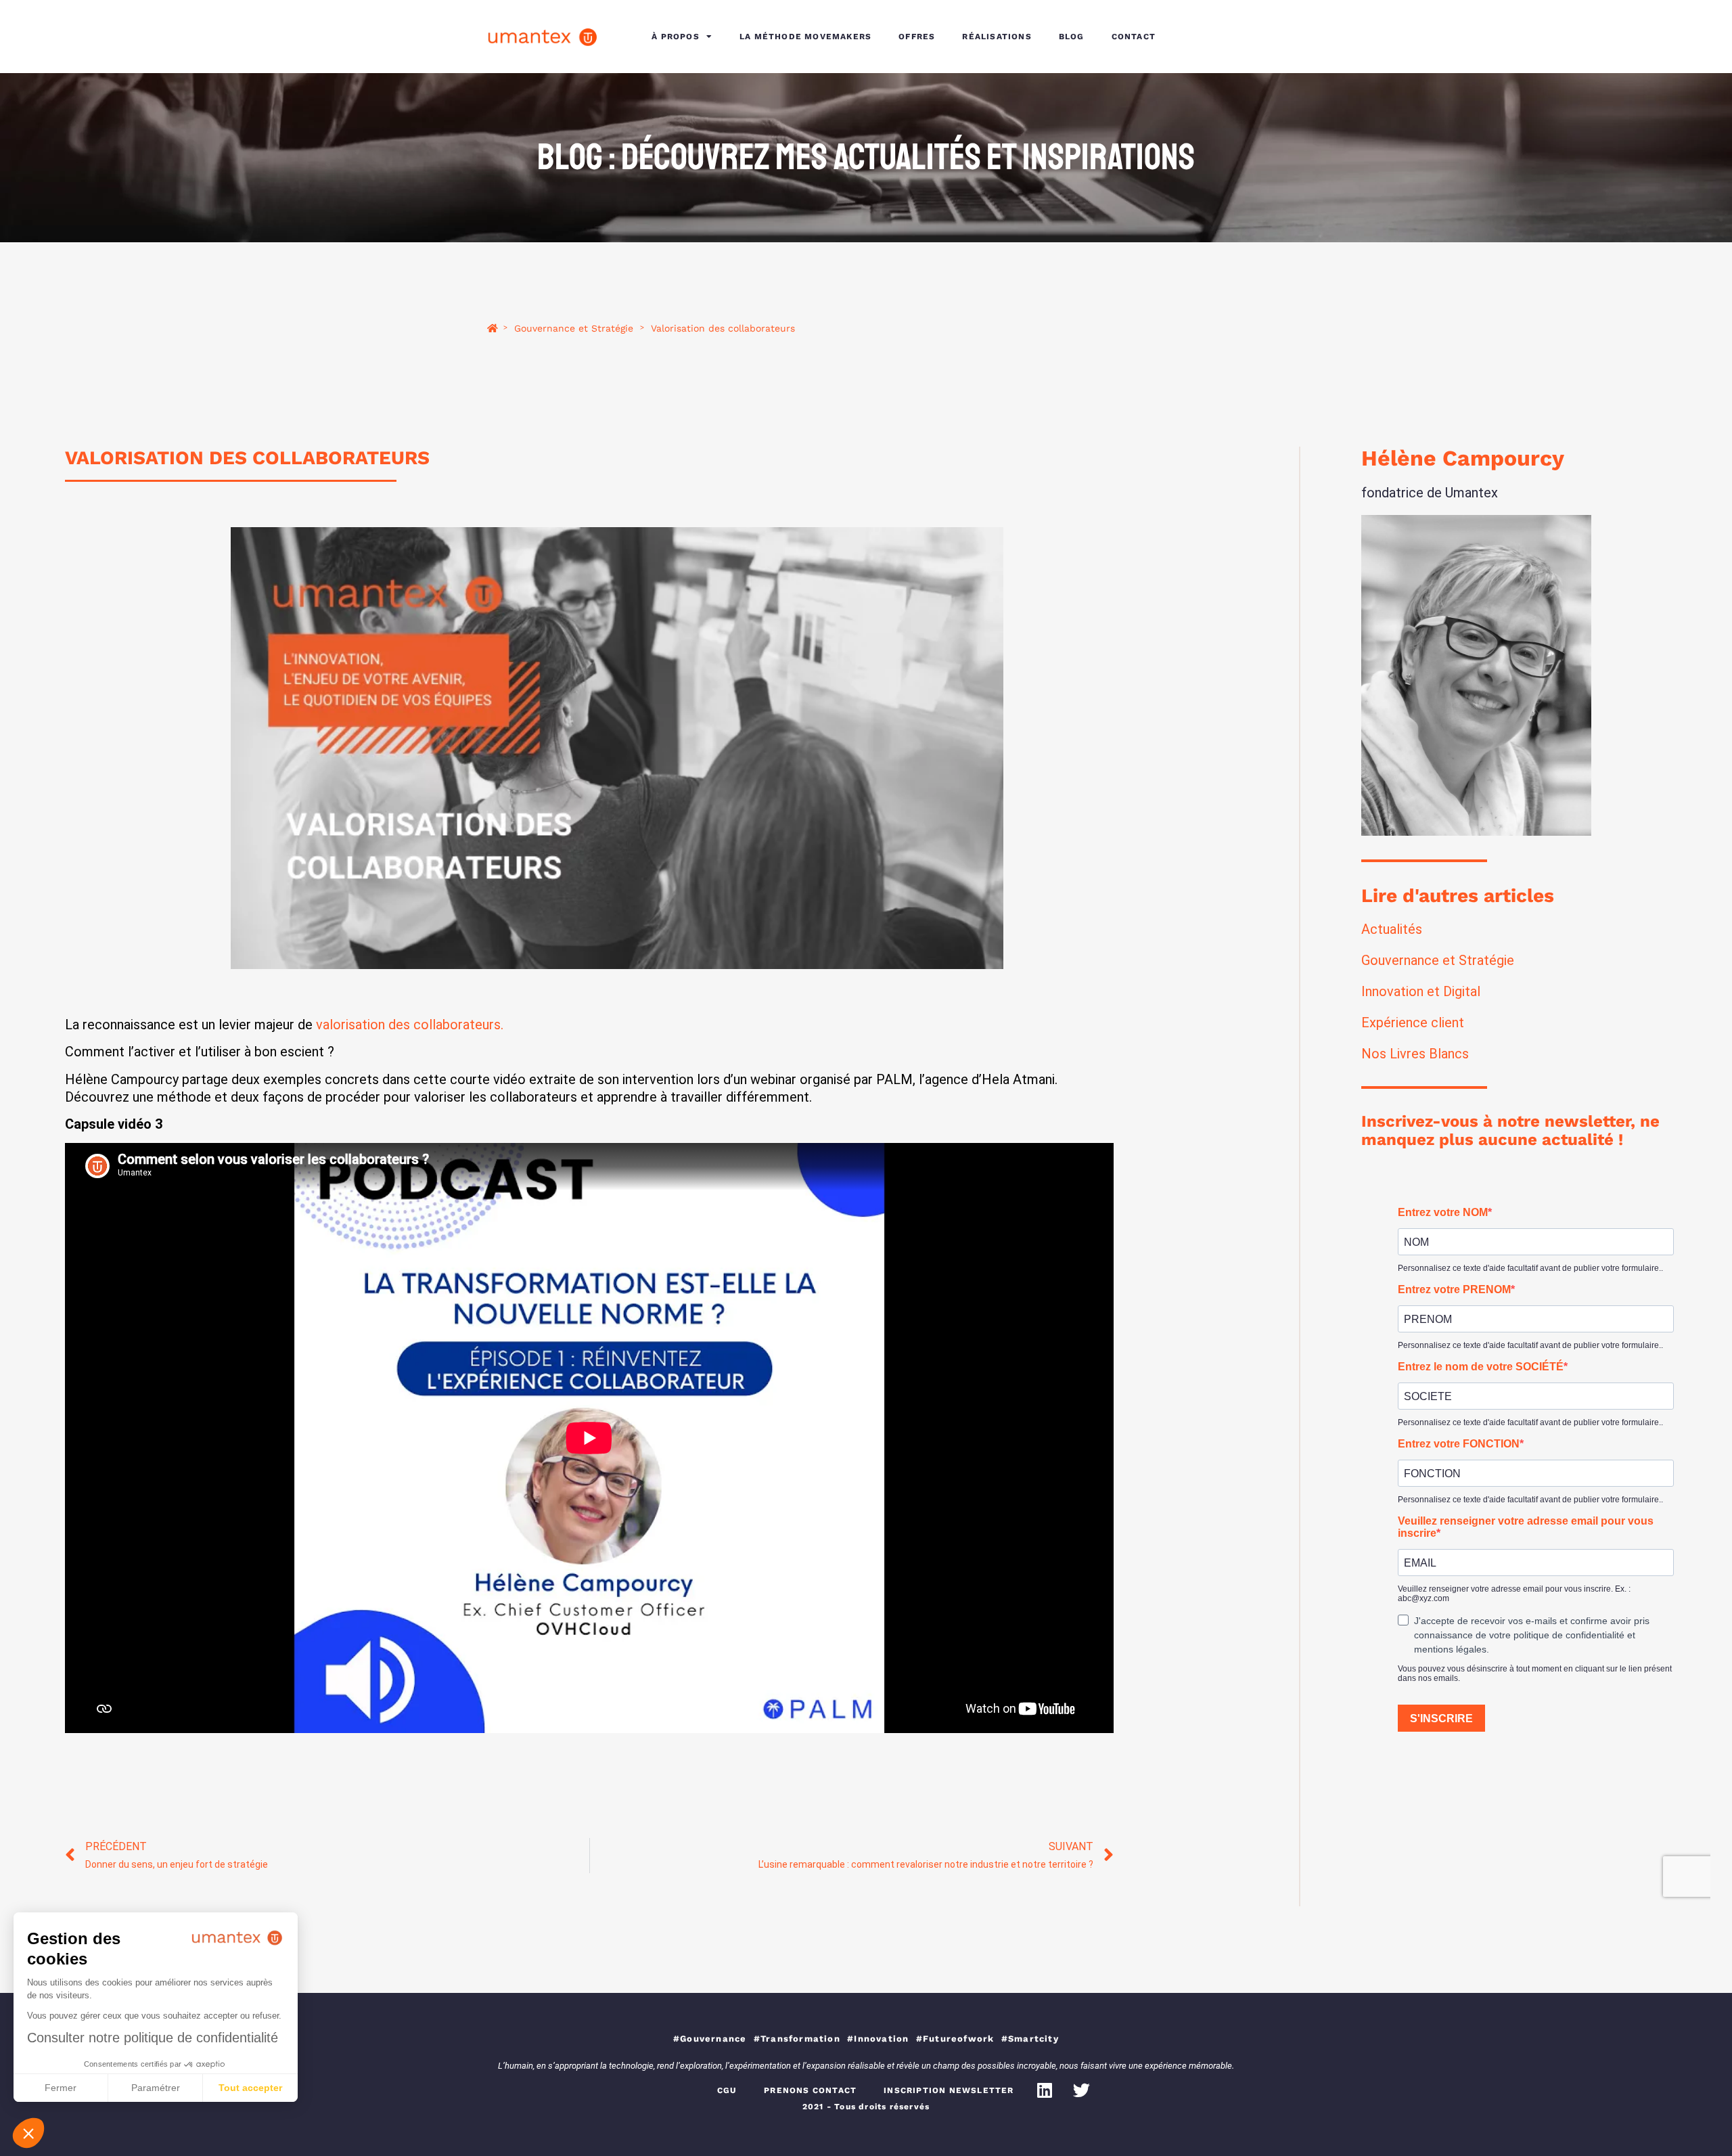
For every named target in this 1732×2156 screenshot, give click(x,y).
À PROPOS (676, 37)
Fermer (61, 2088)
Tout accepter (250, 2088)
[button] (28, 2133)
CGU (727, 2090)
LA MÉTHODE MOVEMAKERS (805, 37)
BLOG (1072, 37)
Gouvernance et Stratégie (574, 329)
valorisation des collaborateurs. (410, 1025)
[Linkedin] (1045, 2090)
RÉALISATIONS (997, 37)
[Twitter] (1082, 2090)
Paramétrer (156, 2088)
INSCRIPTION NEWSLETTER (949, 2090)
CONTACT (1134, 37)
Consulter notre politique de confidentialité (153, 2038)
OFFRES (917, 37)
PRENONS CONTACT (810, 2090)
